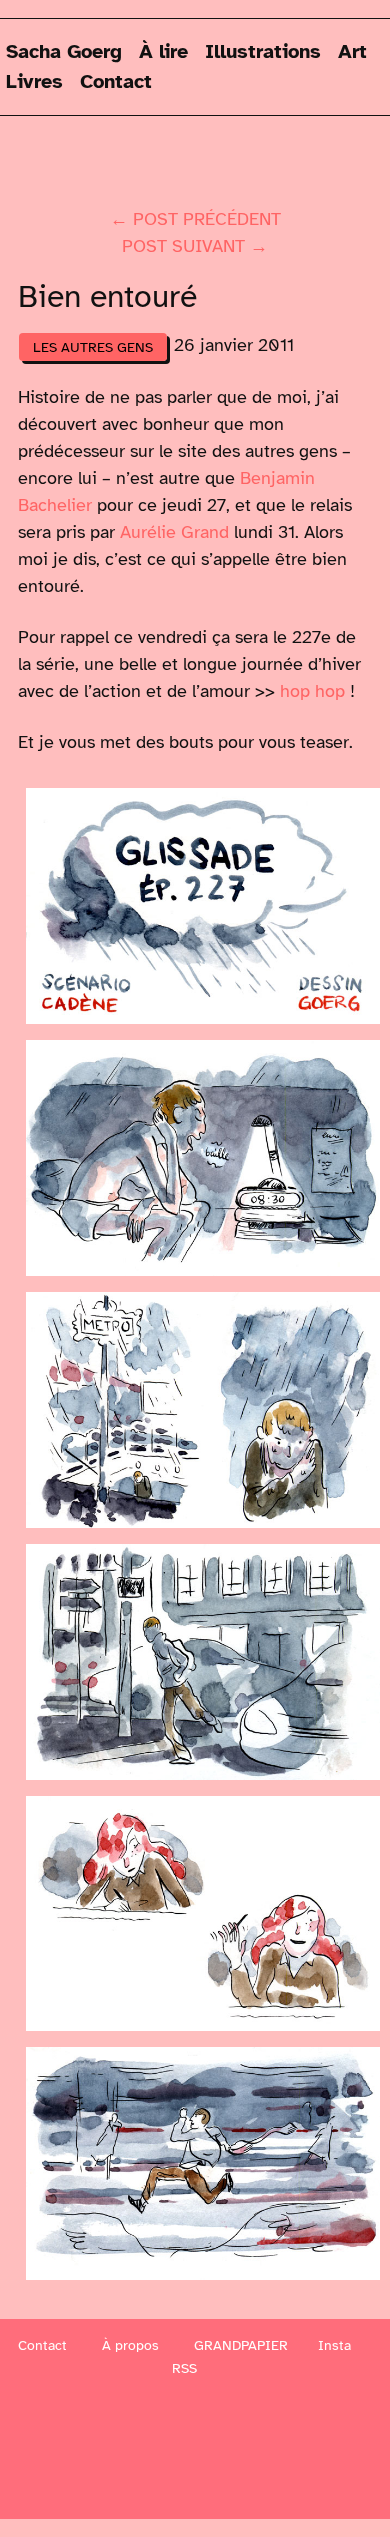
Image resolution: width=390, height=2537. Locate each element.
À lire (163, 51)
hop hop (312, 691)
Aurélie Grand (174, 532)
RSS (184, 2368)
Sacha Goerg (64, 51)
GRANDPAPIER (241, 2345)
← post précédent (195, 219)
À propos (130, 2345)
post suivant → (195, 246)
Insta (334, 2345)
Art (352, 51)
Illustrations (263, 51)
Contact (116, 81)
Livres (34, 81)
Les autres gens (93, 346)
